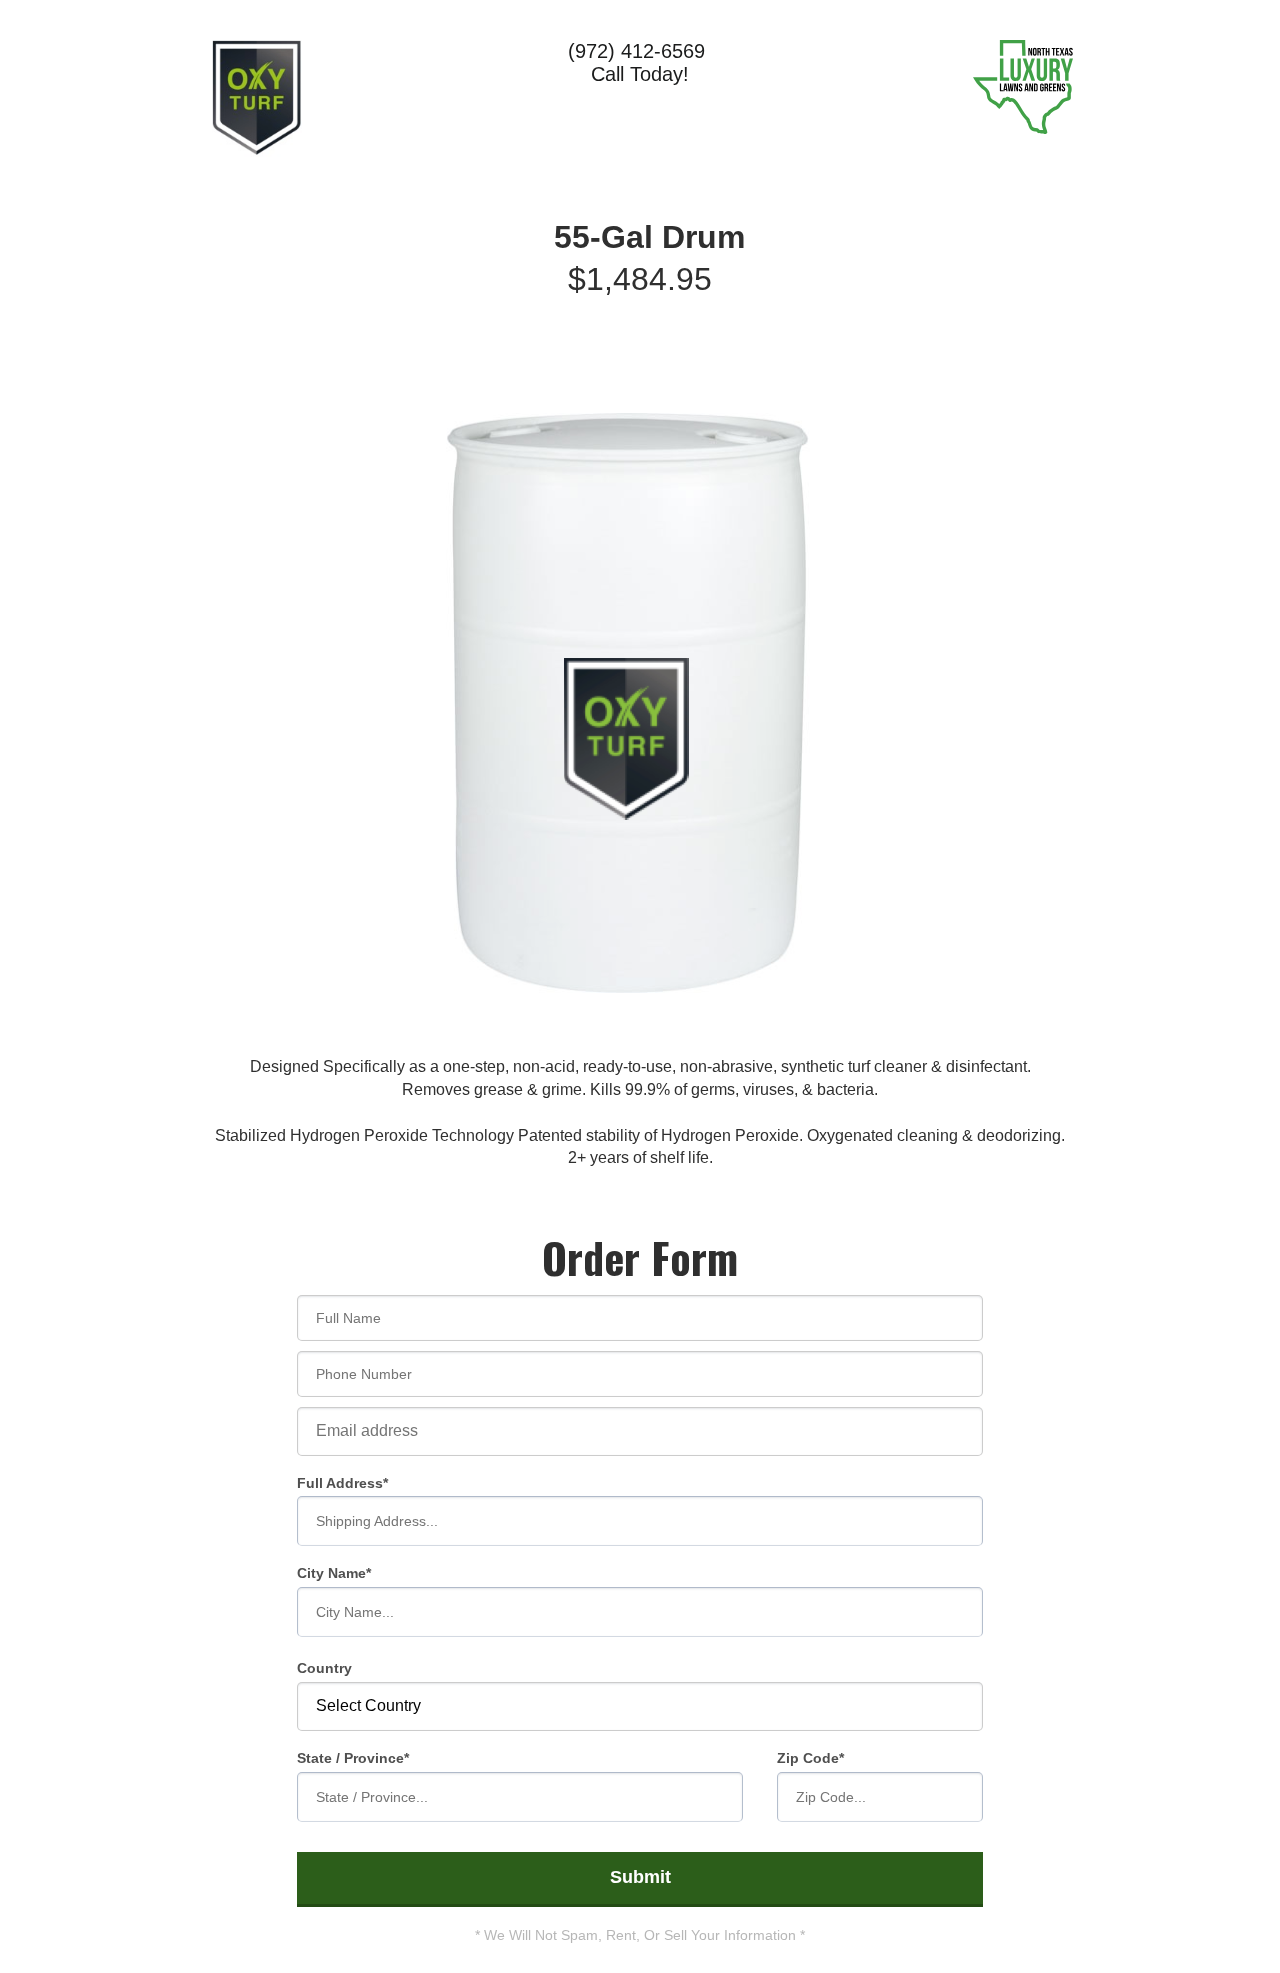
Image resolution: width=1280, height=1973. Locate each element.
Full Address (340, 1483)
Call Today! (640, 74)
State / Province (350, 1758)
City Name (331, 1573)
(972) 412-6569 (639, 51)
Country (324, 1668)
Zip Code (808, 1758)
